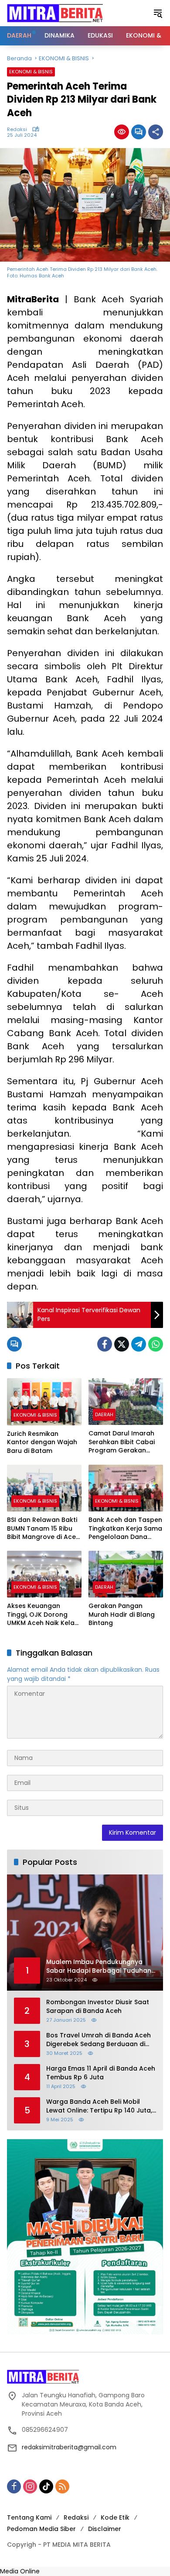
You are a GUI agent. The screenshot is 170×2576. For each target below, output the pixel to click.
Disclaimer (105, 2529)
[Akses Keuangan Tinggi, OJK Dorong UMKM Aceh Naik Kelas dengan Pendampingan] (44, 1574)
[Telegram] (139, 1344)
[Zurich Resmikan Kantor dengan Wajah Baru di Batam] (44, 1402)
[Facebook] (105, 1344)
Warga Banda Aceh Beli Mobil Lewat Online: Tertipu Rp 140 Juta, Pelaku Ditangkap (99, 2106)
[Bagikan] (156, 132)
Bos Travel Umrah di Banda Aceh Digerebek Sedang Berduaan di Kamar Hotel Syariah (99, 2040)
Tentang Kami (29, 2517)
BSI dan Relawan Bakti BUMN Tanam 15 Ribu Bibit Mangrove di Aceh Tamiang (43, 1529)
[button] (158, 13)
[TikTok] (46, 2486)
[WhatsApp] (156, 1344)
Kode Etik (115, 2517)
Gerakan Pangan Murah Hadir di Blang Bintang (122, 1615)
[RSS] (62, 2486)
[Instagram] (30, 2486)
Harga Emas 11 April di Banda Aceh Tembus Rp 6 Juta (101, 2073)
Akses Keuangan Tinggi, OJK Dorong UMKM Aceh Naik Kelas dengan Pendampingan (42, 1615)
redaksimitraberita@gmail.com (69, 2447)
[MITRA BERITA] (55, 13)
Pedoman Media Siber (41, 2529)
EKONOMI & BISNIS (31, 72)
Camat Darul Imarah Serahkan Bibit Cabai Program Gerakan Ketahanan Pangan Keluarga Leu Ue (122, 1442)
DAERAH (104, 1414)
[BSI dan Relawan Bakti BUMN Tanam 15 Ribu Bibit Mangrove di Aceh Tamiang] (44, 1488)
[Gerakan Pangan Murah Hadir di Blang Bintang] (126, 1574)
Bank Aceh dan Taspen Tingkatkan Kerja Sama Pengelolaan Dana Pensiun (125, 1529)
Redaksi (17, 130)
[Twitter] (122, 1344)
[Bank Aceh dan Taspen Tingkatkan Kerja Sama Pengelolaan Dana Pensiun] (126, 1488)
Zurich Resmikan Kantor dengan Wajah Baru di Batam (42, 1442)
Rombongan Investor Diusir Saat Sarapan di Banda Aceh (98, 2007)
